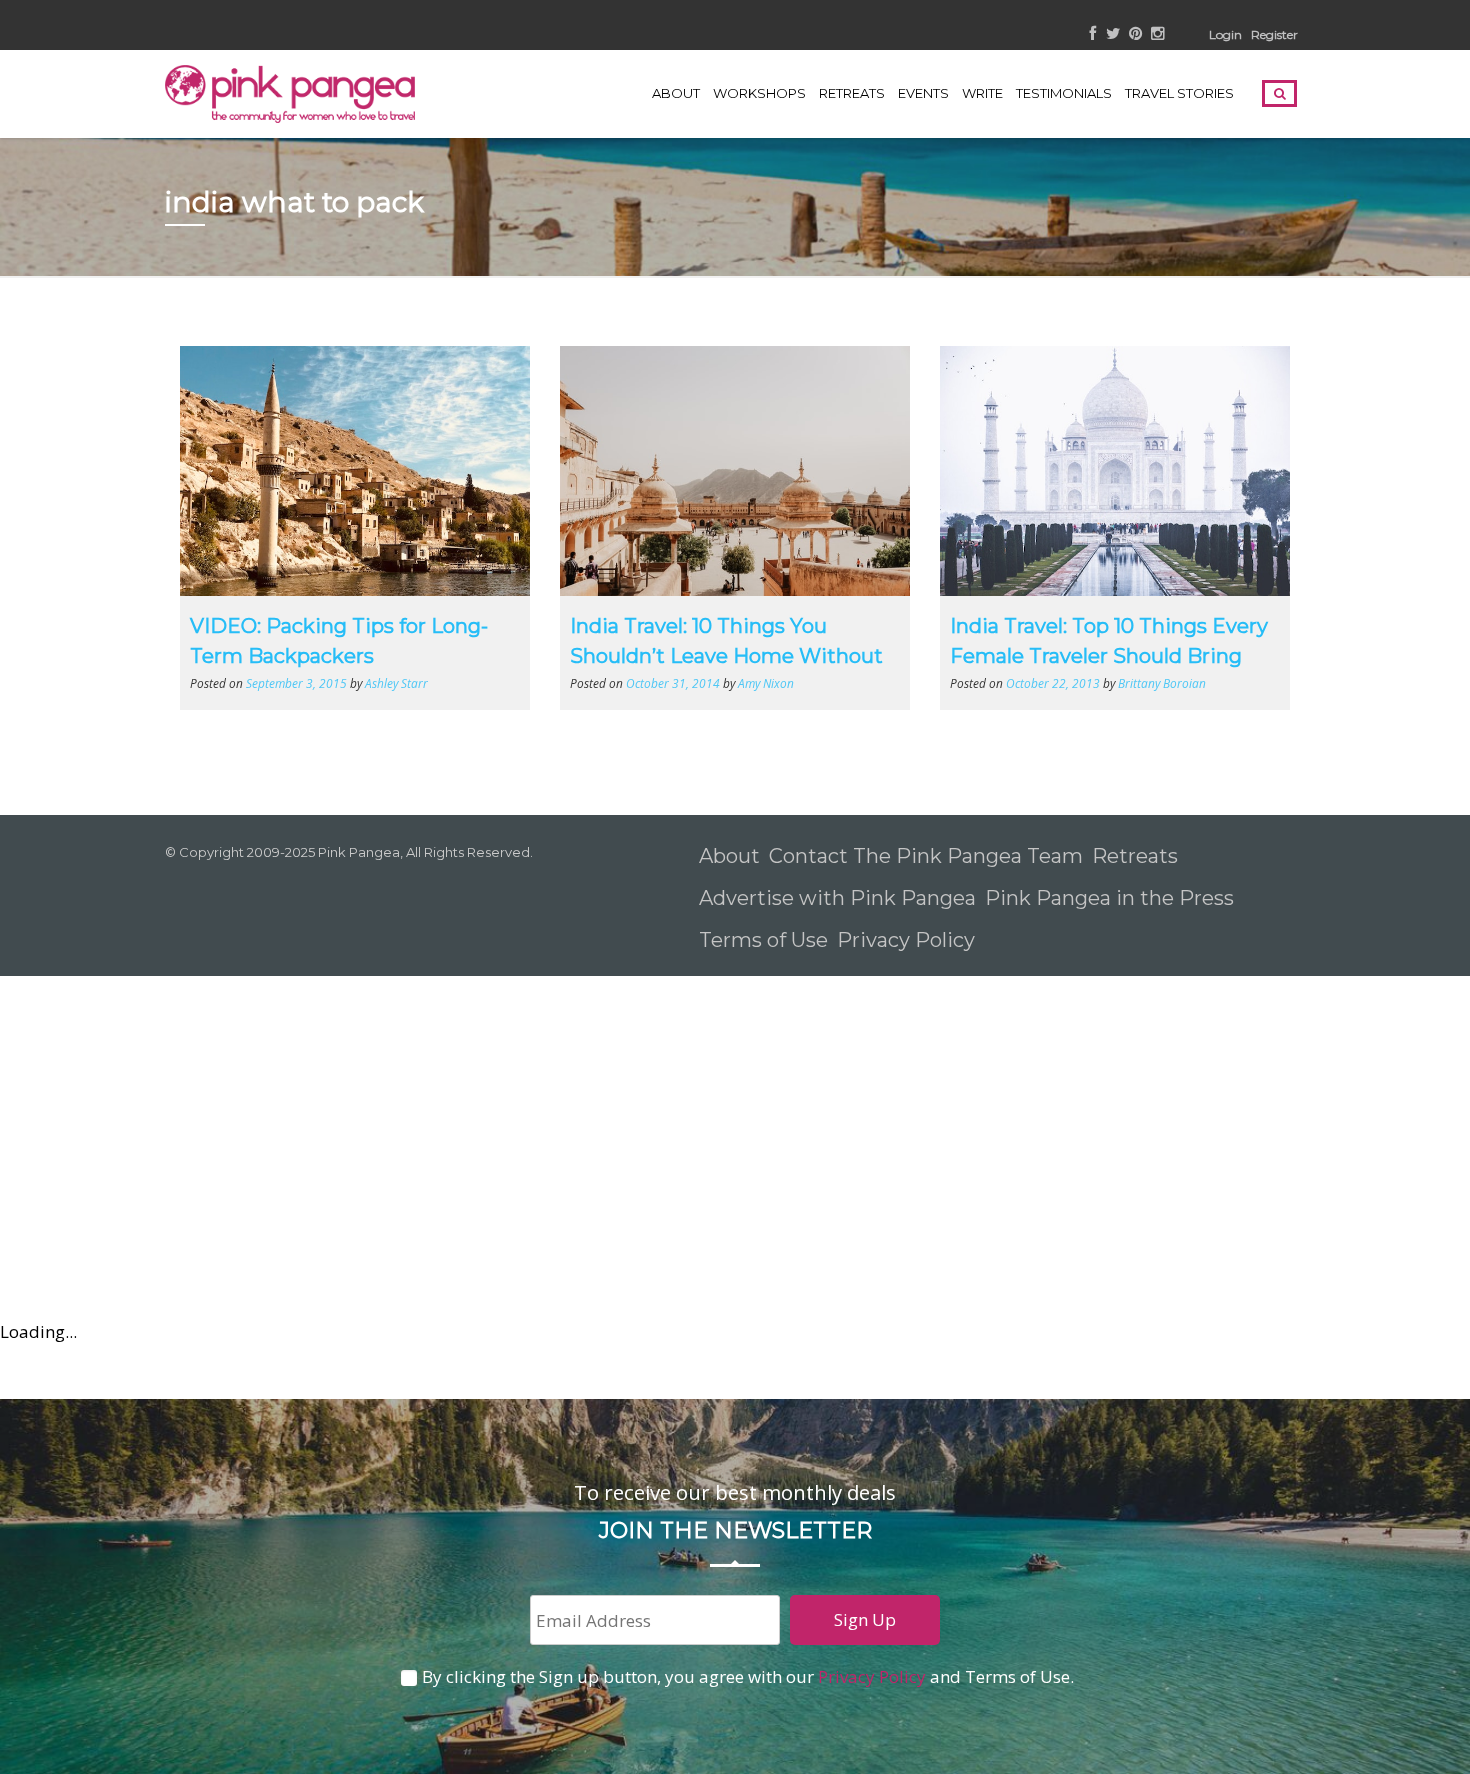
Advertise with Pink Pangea (837, 898)
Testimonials (1064, 93)
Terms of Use (763, 940)
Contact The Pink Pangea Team (926, 856)
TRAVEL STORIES (1179, 93)
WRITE (982, 93)
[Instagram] (1157, 34)
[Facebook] (1093, 34)
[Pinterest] (1135, 34)
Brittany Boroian (1162, 683)
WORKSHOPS (759, 93)
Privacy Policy (908, 940)
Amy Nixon (766, 683)
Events (923, 93)
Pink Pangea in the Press (1109, 898)
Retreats (1135, 856)
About (676, 93)
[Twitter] (1113, 34)
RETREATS (852, 93)
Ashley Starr (396, 683)
